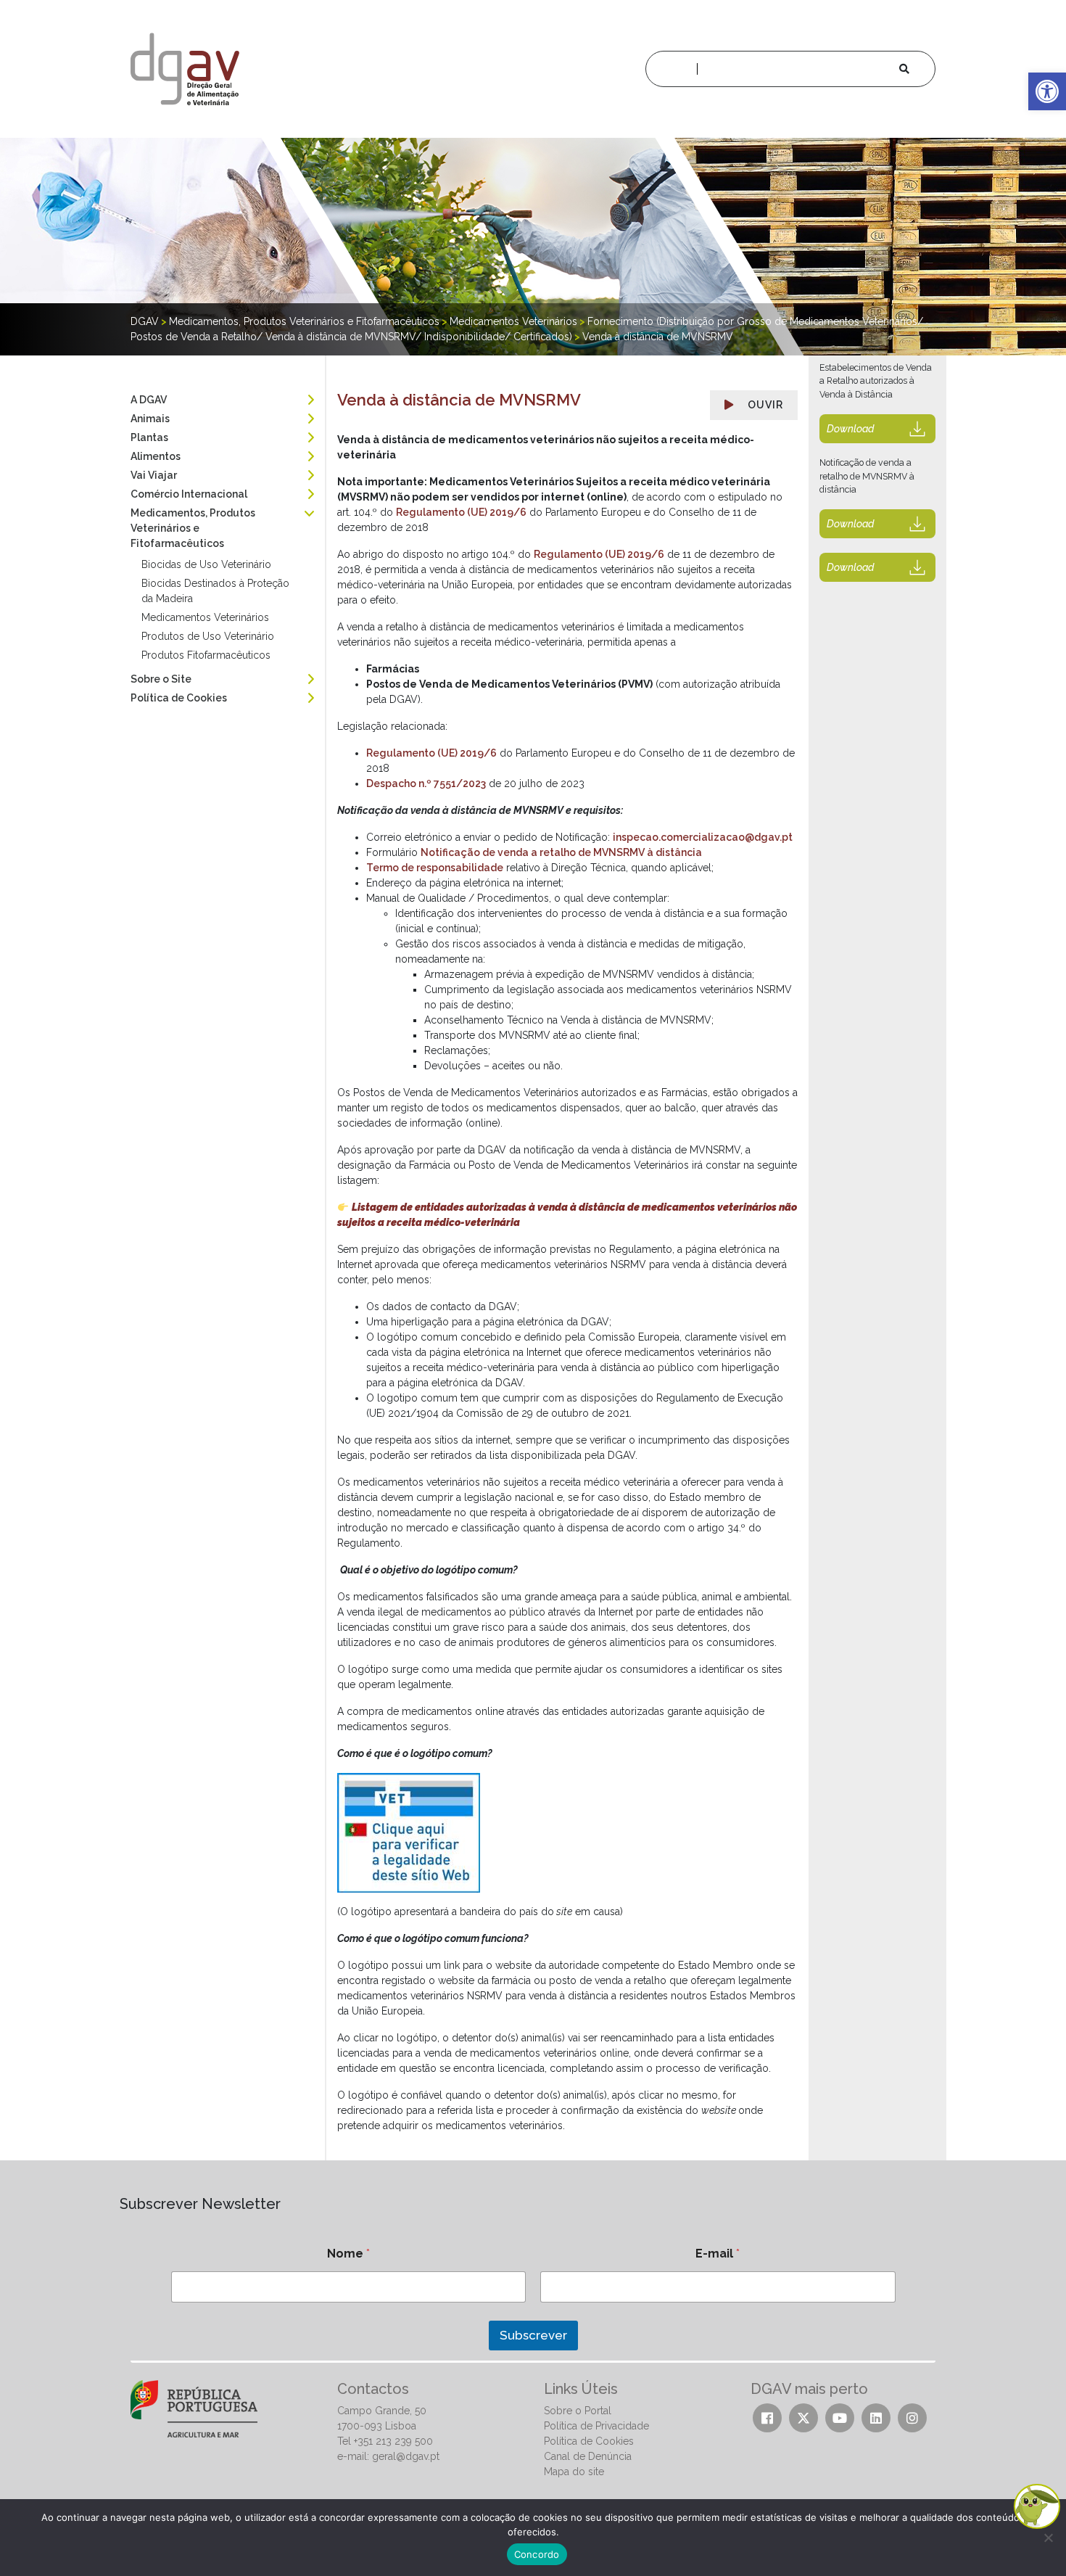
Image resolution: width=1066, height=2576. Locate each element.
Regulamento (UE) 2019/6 (461, 512)
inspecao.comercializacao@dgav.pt (703, 837)
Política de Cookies (179, 698)
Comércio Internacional (189, 494)
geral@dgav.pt (406, 2456)
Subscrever (533, 2335)
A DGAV (149, 400)
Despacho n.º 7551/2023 (426, 783)
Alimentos (156, 456)
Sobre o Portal (578, 2411)
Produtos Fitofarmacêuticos (206, 655)
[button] (1047, 91)
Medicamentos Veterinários (205, 617)
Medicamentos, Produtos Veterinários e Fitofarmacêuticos (193, 528)
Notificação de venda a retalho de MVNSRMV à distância (561, 852)
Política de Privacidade (596, 2426)
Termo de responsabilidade (435, 868)
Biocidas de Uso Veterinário (206, 564)
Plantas (149, 437)
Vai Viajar (154, 475)
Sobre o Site (161, 679)
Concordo (537, 2554)
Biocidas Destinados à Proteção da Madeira (215, 591)
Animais (150, 419)
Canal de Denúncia (588, 2456)
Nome (348, 2254)
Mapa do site (574, 2472)
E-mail (718, 2254)
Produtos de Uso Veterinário (208, 636)
